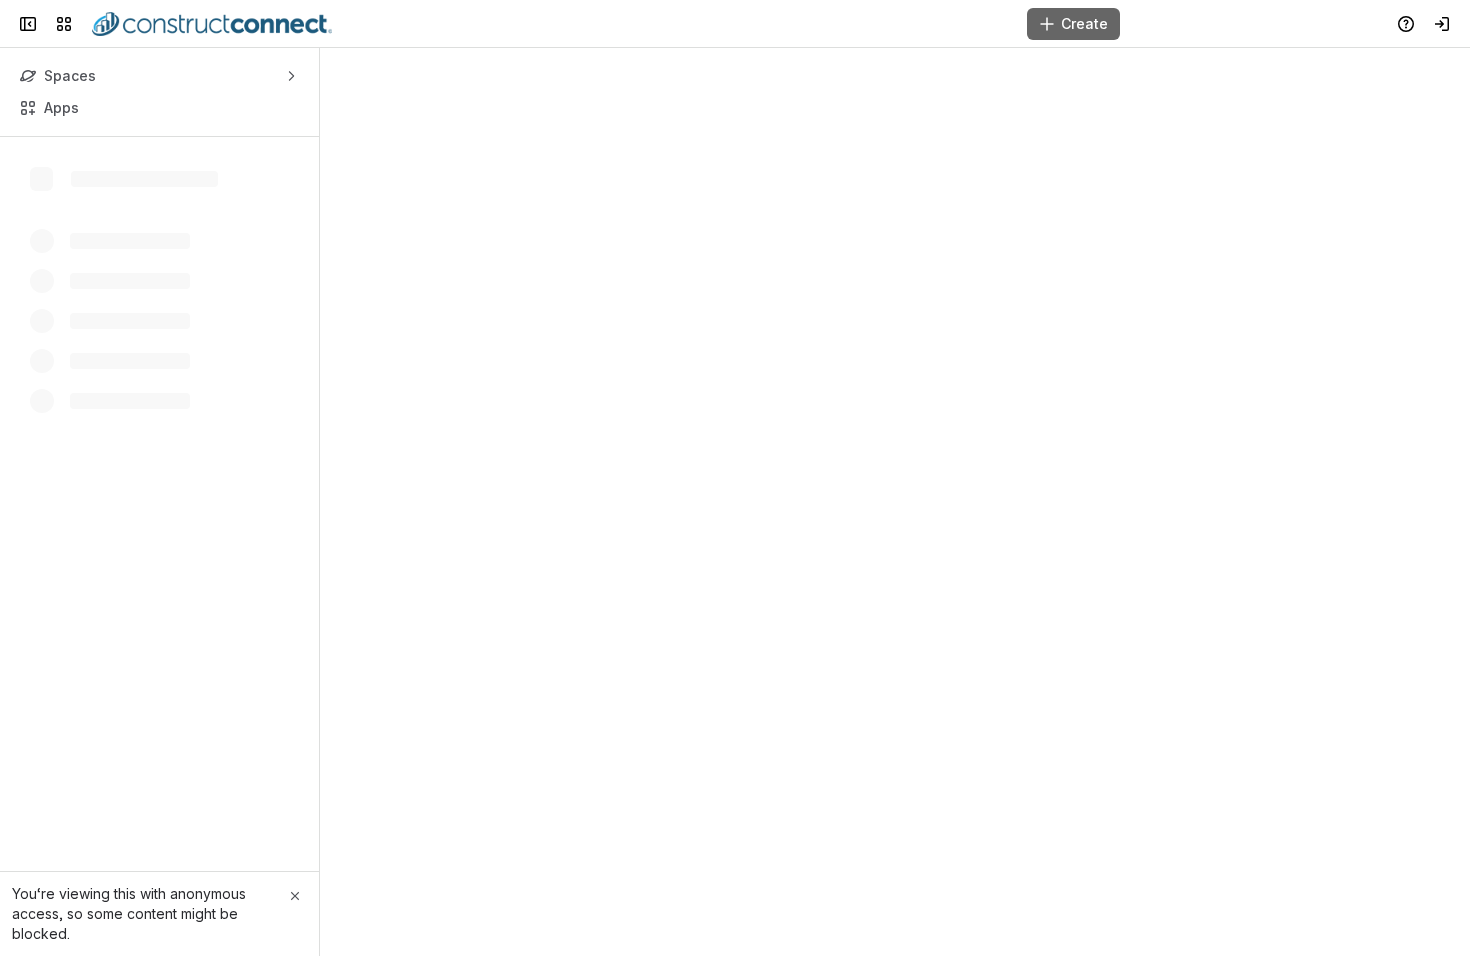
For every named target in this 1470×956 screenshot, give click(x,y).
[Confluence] (212, 24)
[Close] (295, 896)
